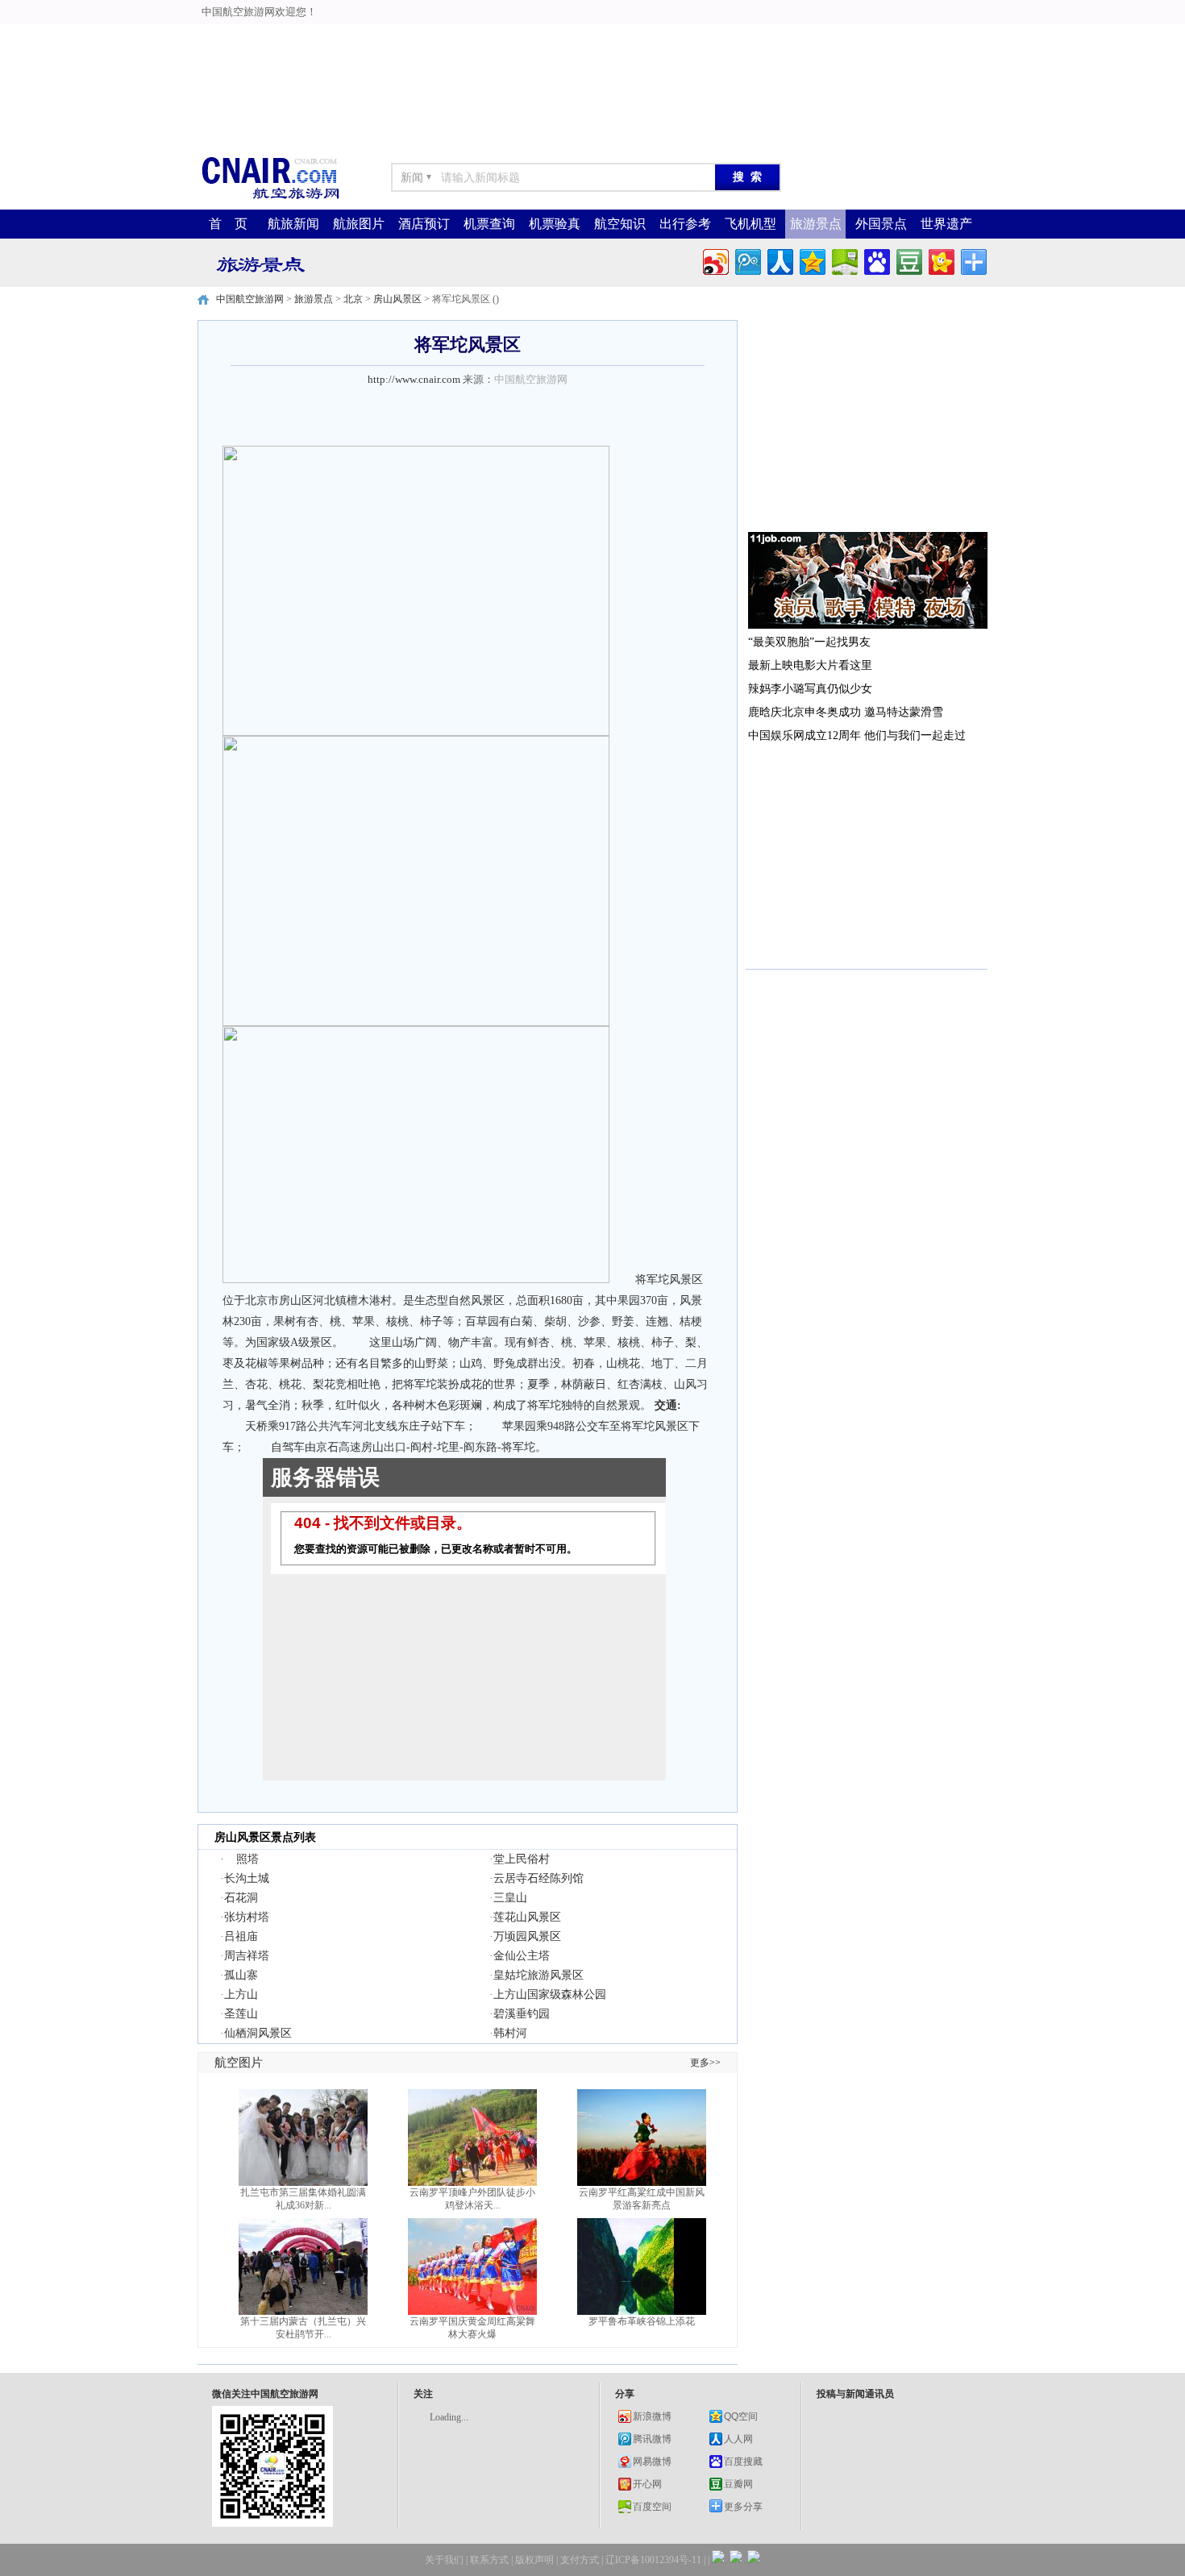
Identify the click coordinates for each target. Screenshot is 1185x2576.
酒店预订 (424, 224)
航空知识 (620, 224)
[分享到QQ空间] (811, 260)
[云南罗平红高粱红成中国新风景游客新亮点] (642, 2183)
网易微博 (652, 2462)
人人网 (738, 2439)
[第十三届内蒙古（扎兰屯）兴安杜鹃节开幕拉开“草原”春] (303, 2312)
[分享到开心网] (940, 260)
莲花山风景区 (527, 1917)
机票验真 (555, 224)
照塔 (247, 1859)
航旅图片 (359, 224)
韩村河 (510, 2033)
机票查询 (489, 224)
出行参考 (685, 224)
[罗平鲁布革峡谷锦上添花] (642, 2312)
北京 (353, 299)
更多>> (705, 2063)
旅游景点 (816, 224)
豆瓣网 (738, 2484)
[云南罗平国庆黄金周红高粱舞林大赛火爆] (472, 2312)
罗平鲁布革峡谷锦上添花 (642, 2321)
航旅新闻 (293, 224)
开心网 (647, 2484)
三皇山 (510, 1898)
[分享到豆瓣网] (908, 260)
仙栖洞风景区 (258, 2033)
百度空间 (652, 2507)
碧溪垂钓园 (522, 2014)
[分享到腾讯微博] (747, 260)
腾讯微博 (652, 2439)
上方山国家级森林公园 (550, 1994)
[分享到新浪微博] (715, 260)
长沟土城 (247, 1878)
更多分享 (743, 2507)
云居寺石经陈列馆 (538, 1878)
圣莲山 (241, 2014)
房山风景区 (397, 299)
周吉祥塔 (247, 1956)
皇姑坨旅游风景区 (538, 1975)
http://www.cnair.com (414, 379)
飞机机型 (750, 224)
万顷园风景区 (527, 1936)
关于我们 (444, 2560)
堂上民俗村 (522, 1859)
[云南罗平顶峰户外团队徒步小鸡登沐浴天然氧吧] (472, 2183)
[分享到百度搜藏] (876, 260)
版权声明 (534, 2560)
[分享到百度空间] (844, 260)
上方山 (241, 1994)
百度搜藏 (743, 2462)
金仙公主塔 (522, 1956)
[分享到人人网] (779, 260)
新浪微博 (652, 2416)
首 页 (228, 224)
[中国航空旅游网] (270, 198)
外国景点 (881, 224)
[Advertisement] (404, 36)
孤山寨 (241, 1975)
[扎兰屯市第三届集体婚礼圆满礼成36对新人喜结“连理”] (303, 2183)
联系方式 (489, 2560)
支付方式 (580, 2560)
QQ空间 (741, 2416)
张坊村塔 (247, 1917)
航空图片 (239, 2063)
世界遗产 (946, 224)
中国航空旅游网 (250, 299)
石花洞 (241, 1898)
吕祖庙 (241, 1936)
